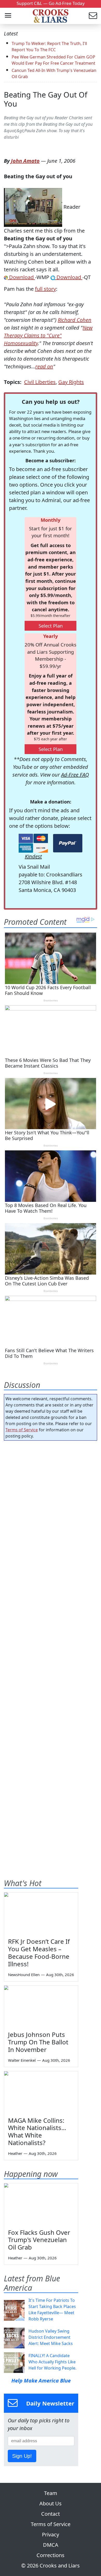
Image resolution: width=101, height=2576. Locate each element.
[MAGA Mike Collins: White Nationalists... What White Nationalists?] (41, 2092)
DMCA (51, 2545)
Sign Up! (22, 2456)
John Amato (25, 161)
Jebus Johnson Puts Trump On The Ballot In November (38, 2042)
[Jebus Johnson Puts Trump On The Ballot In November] (41, 2006)
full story (45, 289)
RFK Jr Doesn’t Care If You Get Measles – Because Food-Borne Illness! (39, 1952)
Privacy (51, 2534)
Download (21, 277)
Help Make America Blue (41, 2381)
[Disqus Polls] (51, 1512)
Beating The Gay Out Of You (46, 99)
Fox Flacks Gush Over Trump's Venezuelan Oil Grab (39, 2240)
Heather (15, 2153)
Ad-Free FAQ (75, 775)
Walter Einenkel (22, 2060)
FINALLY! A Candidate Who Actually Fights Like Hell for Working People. (52, 2362)
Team (51, 2493)
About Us (51, 2503)
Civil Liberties (40, 382)
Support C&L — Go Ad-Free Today (51, 3)
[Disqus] (51, 1649)
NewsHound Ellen (24, 1975)
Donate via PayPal (68, 843)
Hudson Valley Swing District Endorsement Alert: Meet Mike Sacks (51, 2337)
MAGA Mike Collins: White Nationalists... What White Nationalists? (37, 2131)
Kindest (33, 856)
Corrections (51, 2555)
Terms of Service (22, 1430)
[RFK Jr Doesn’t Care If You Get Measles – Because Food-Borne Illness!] (41, 1913)
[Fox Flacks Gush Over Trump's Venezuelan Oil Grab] (41, 2204)
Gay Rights (71, 382)
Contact (51, 2514)
